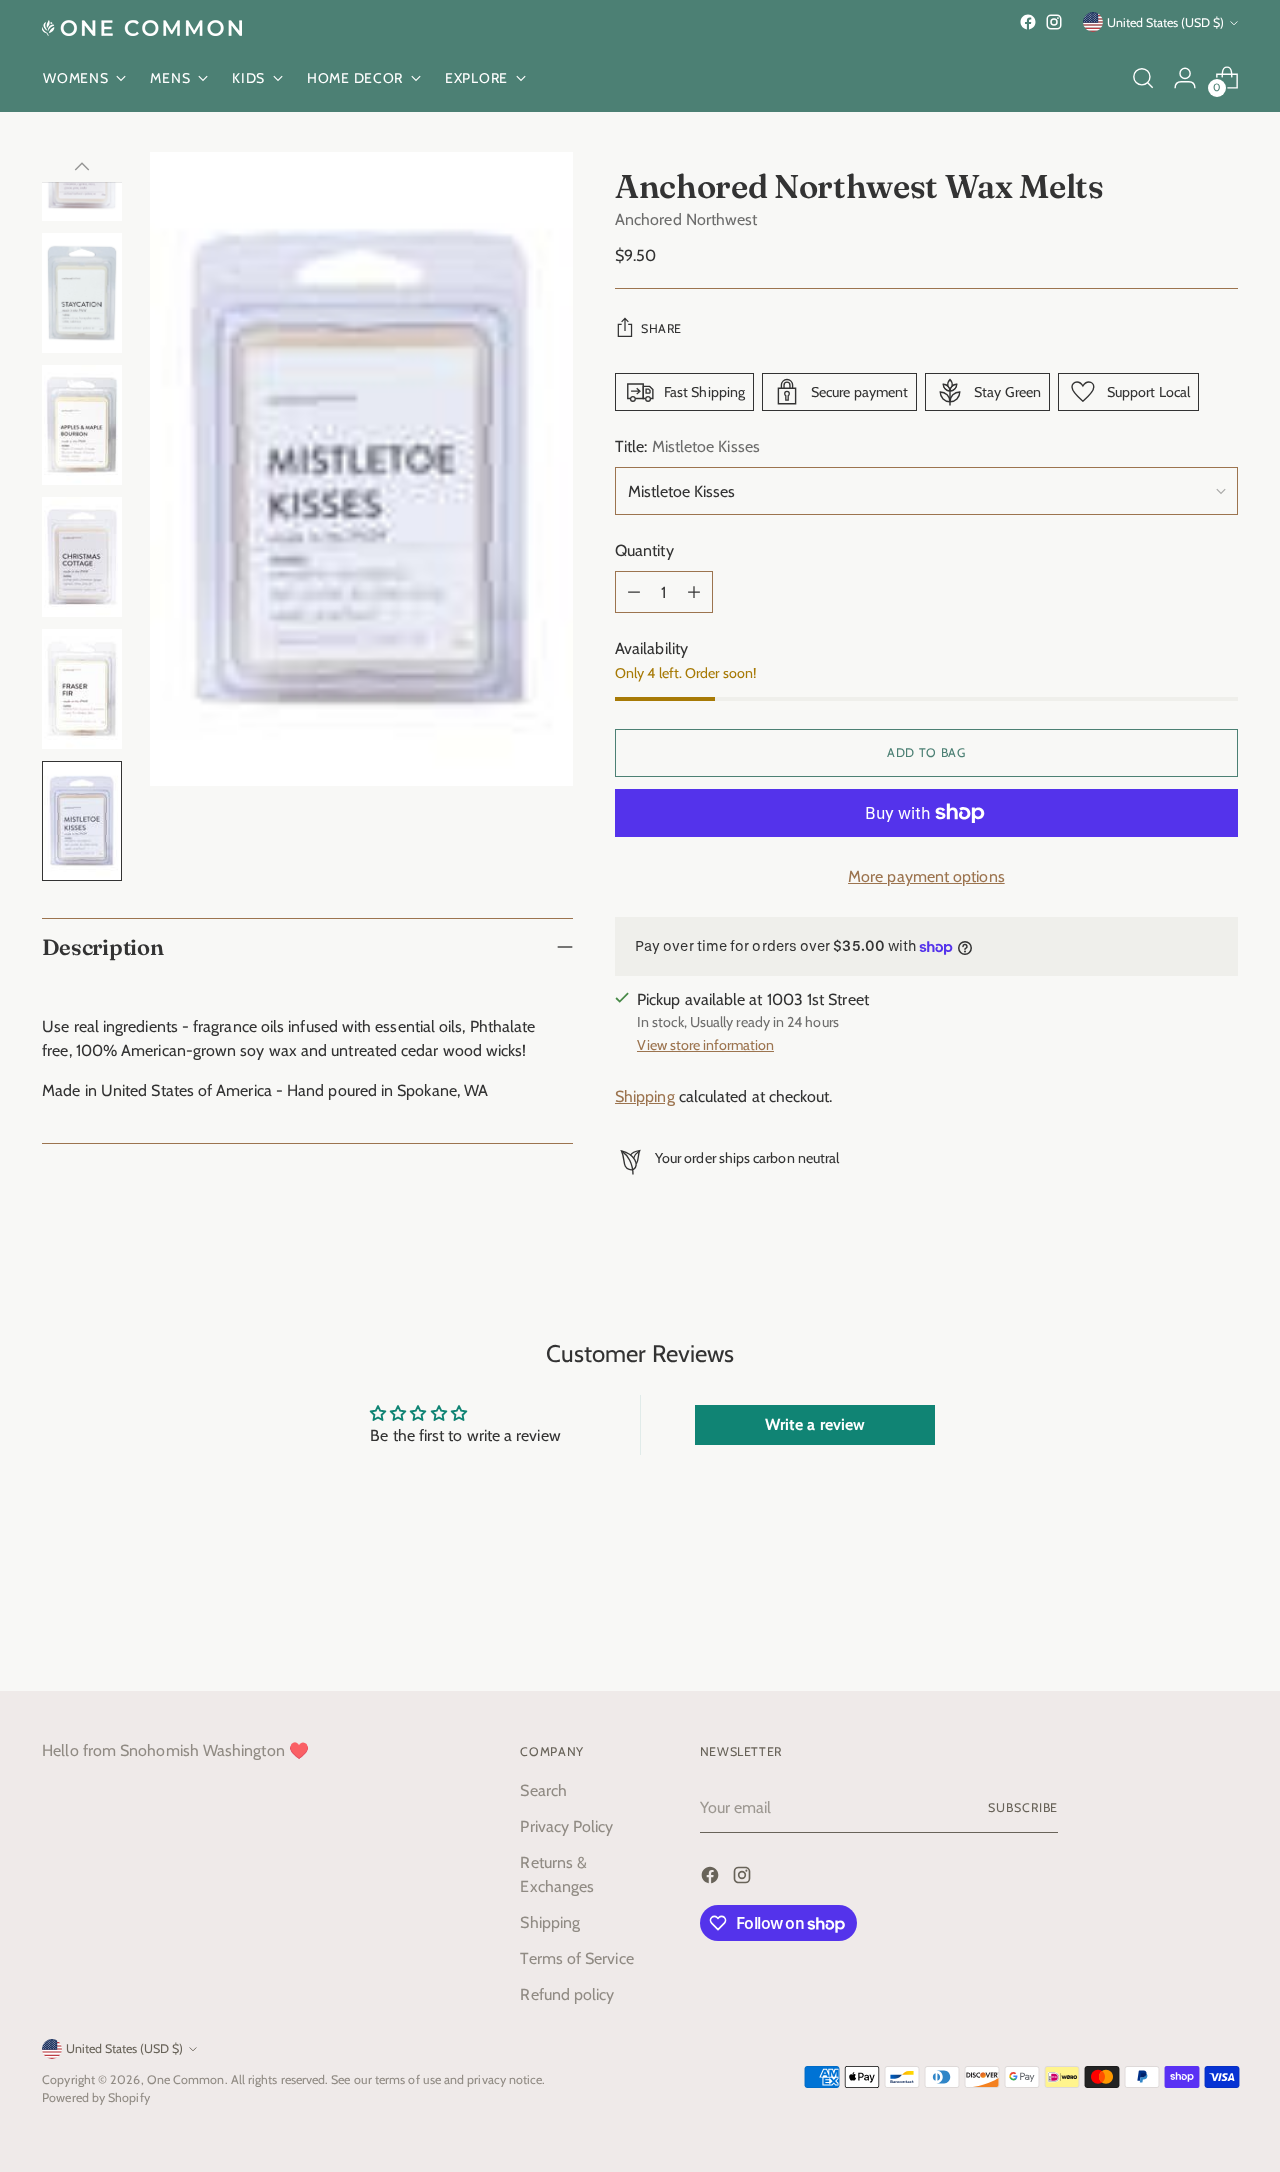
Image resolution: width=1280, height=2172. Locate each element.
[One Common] (142, 28)
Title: (687, 446)
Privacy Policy (566, 1826)
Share (661, 328)
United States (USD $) (1165, 22)
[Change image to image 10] (82, 689)
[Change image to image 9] (82, 557)
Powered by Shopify (95, 2097)
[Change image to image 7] (82, 293)
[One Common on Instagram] (1054, 22)
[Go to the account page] (1185, 78)
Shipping (645, 1096)
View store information (705, 1045)
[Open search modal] (1143, 78)
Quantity (644, 550)
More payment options (926, 876)
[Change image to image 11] (82, 821)
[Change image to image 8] (82, 425)
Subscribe (1023, 1807)
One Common (186, 2079)
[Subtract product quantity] (634, 592)
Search (543, 1790)
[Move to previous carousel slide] (1175, 1623)
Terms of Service (576, 1958)
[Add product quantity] (694, 592)
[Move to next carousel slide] (1221, 1622)
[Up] (82, 167)
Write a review (815, 1424)
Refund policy (567, 1994)
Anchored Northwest (686, 219)
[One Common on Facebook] (1028, 22)
